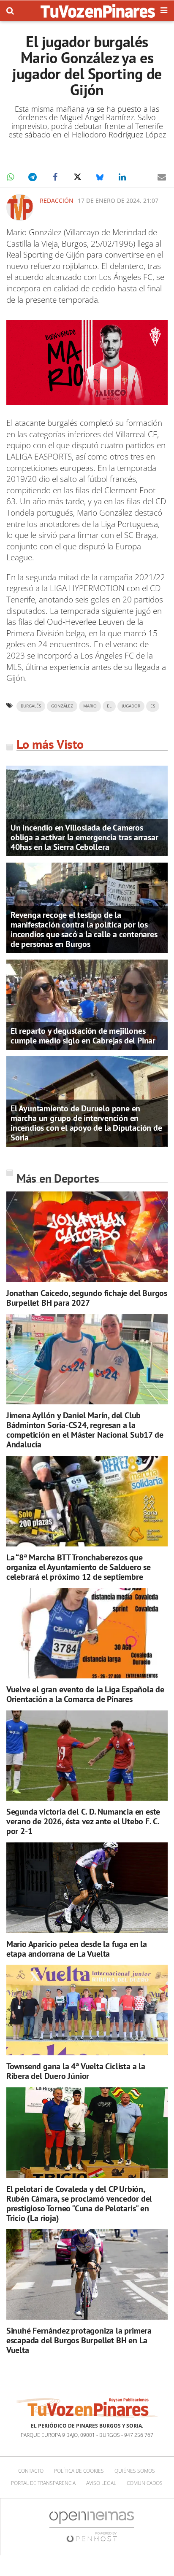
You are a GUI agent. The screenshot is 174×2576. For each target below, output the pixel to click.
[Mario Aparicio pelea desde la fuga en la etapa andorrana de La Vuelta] (87, 1888)
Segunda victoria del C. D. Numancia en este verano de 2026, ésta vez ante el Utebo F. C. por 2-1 (83, 1821)
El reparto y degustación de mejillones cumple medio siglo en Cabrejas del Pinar (83, 1036)
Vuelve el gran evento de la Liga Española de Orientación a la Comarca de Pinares (85, 1694)
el (109, 706)
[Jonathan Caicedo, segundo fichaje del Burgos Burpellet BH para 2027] (87, 1237)
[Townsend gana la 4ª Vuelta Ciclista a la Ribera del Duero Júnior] (87, 2010)
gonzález (62, 706)
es (153, 706)
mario (90, 706)
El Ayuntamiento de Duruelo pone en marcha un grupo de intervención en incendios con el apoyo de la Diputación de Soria (86, 1123)
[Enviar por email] (162, 177)
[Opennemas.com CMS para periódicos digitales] (92, 2526)
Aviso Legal (101, 2483)
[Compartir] (10, 177)
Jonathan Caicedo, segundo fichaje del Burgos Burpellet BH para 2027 (87, 1298)
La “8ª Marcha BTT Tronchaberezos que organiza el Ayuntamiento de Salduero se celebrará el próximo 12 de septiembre (79, 1567)
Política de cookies (79, 2471)
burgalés (31, 706)
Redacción (57, 200)
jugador (131, 706)
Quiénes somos (135, 2471)
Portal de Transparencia (43, 2483)
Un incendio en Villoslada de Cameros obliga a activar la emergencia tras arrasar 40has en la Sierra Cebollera (84, 837)
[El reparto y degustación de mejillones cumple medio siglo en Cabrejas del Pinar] (87, 1004)
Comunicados (145, 2483)
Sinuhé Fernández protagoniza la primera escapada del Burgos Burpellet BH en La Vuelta (79, 2340)
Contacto (31, 2471)
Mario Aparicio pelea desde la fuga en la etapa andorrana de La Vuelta (77, 1949)
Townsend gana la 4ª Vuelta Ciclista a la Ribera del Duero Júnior (76, 2071)
